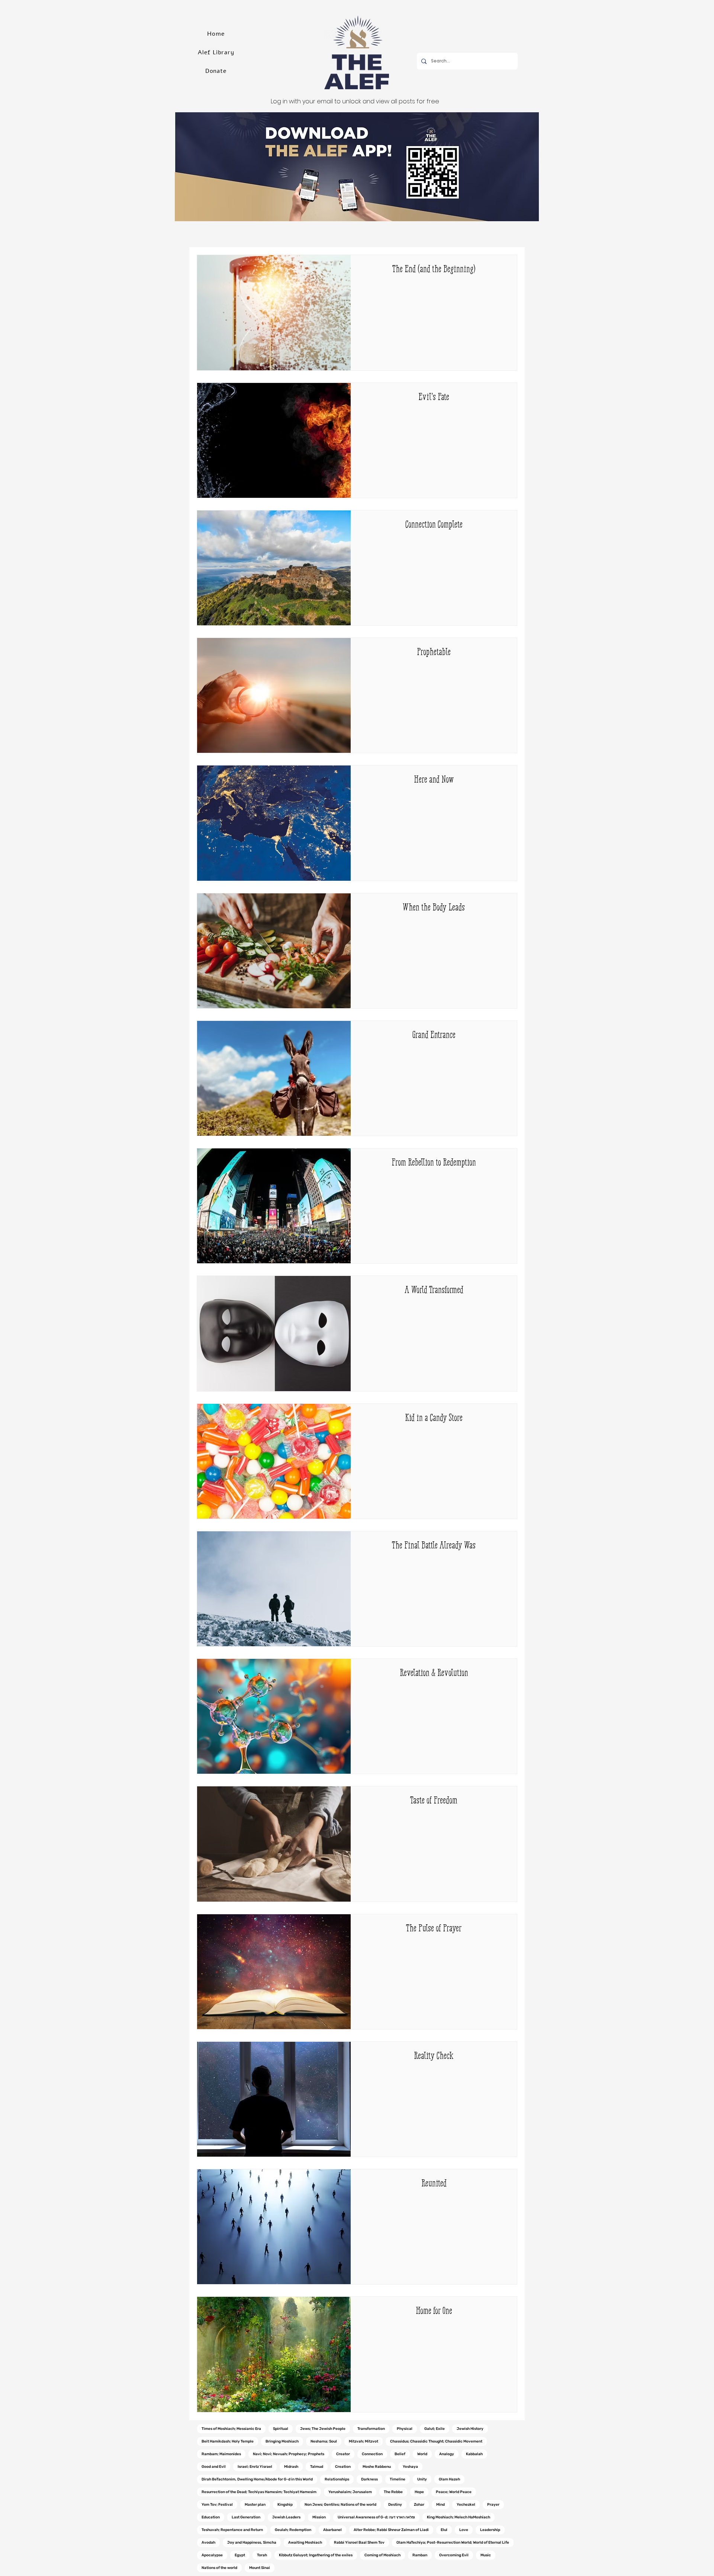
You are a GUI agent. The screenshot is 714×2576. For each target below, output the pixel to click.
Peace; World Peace (454, 2492)
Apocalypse (212, 2555)
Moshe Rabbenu (377, 2467)
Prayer (493, 2505)
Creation (343, 2467)
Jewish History (470, 2429)
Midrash (291, 2467)
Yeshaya (410, 2467)
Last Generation (246, 2517)
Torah (262, 2555)
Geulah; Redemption (293, 2530)
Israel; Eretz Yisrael (255, 2467)
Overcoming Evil (454, 2555)
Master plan (255, 2505)
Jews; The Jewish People (323, 2429)
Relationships (337, 2479)
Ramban (420, 2555)
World (422, 2454)
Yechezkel (466, 2505)
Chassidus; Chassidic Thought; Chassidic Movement (436, 2441)
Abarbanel (332, 2530)
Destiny (395, 2505)
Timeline (398, 2479)
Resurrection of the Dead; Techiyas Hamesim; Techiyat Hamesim (259, 2492)
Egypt (240, 2555)
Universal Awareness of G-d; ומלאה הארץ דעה (376, 2517)
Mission (319, 2517)
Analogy (447, 2454)
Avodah (208, 2543)
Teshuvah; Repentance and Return (232, 2530)
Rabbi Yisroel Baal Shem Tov (359, 2543)
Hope (419, 2492)
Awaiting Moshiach (305, 2543)
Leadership (490, 2530)
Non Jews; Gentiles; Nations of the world (340, 2505)
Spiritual (281, 2429)
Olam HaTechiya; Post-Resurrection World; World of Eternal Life (453, 2543)
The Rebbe (393, 2492)
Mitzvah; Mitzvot (364, 2441)
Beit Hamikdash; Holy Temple (228, 2441)
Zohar (419, 2505)
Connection (372, 2454)
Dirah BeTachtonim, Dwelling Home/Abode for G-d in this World (257, 2479)
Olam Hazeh (449, 2479)
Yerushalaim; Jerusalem (350, 2492)
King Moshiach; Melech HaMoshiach (459, 2517)
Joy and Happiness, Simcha (252, 2543)
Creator (343, 2454)
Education (211, 2517)
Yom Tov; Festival (217, 2505)
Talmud (317, 2467)
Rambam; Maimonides (221, 2454)
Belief (400, 2454)
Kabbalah (474, 2454)
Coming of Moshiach (382, 2555)
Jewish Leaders (286, 2517)
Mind (440, 2505)
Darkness (369, 2479)
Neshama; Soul (324, 2441)
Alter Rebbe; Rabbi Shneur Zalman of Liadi (391, 2530)
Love (464, 2530)
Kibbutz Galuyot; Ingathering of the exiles (316, 2555)
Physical (405, 2429)
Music (486, 2555)
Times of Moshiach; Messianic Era (231, 2429)
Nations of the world (219, 2568)
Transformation (371, 2429)
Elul (444, 2530)
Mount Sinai (260, 2568)
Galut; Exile (435, 2429)
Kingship (285, 2505)
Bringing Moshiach (282, 2441)
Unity (422, 2479)
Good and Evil (214, 2467)
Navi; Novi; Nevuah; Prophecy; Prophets (289, 2454)
